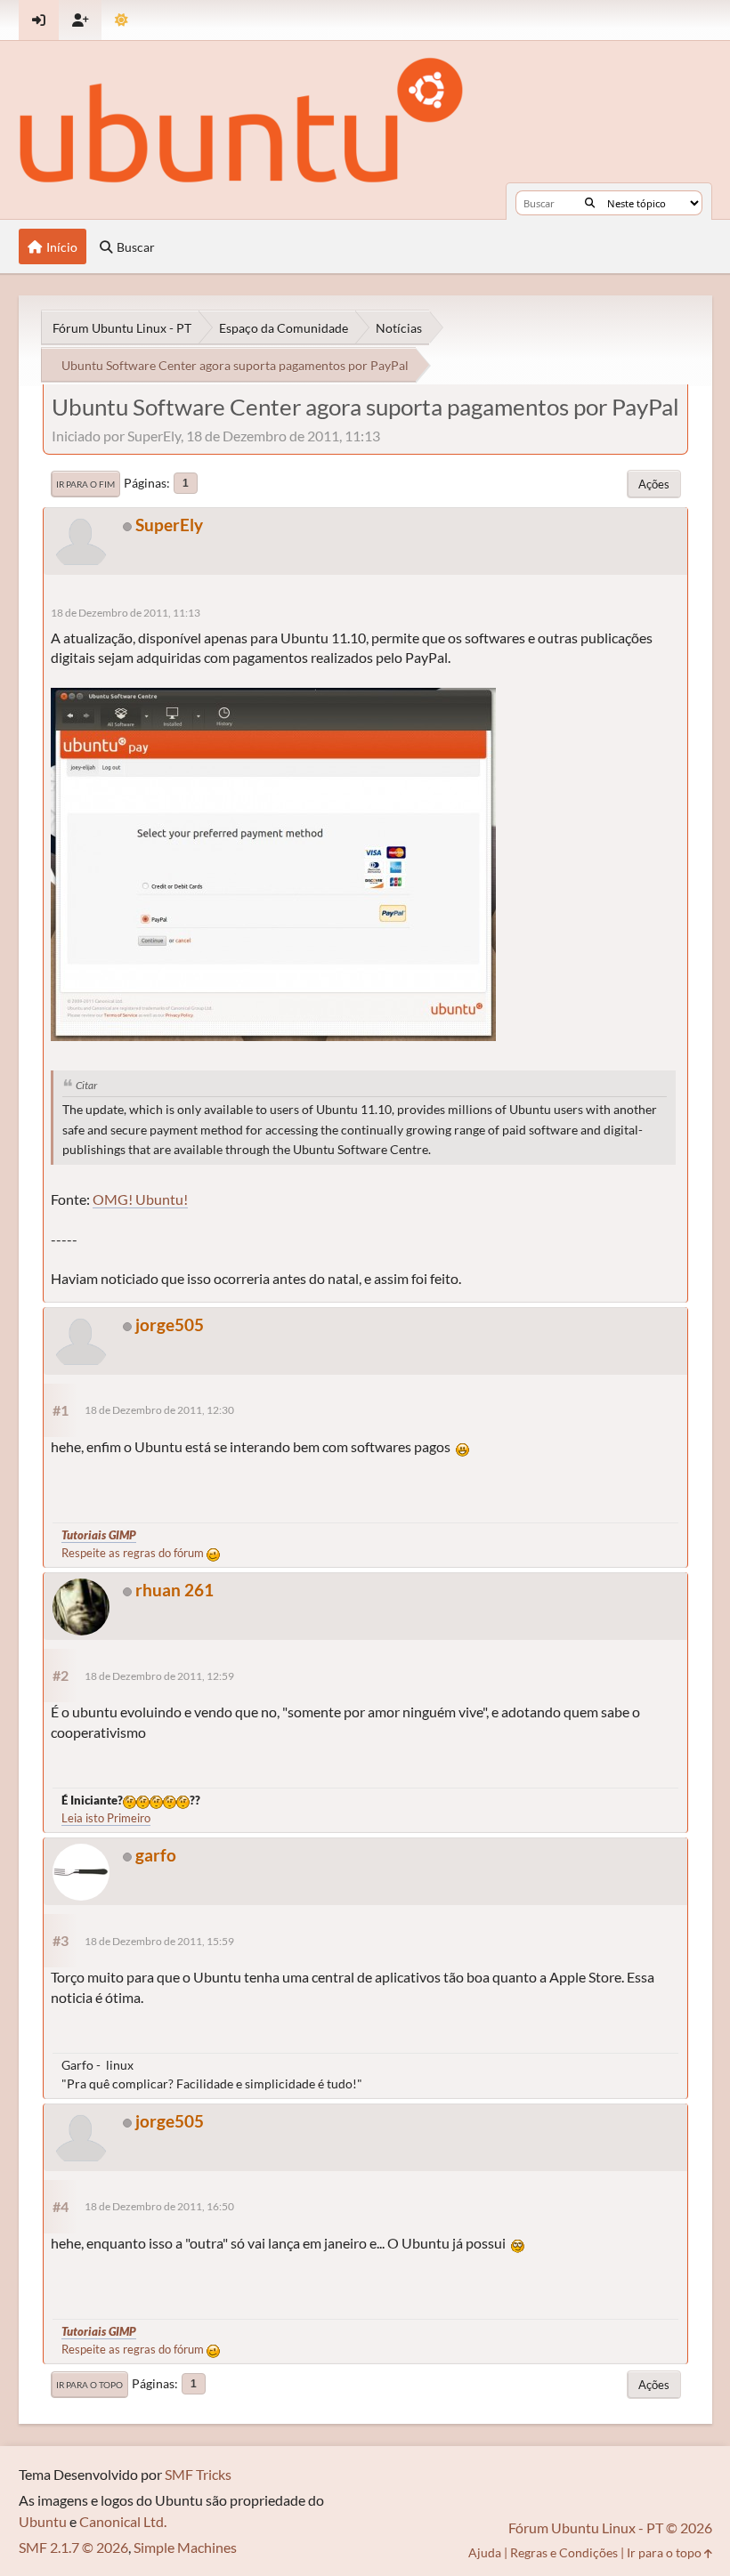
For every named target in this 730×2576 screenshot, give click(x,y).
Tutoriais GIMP (99, 1535)
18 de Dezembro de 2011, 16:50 (159, 2206)
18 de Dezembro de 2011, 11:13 (126, 613)
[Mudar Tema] (122, 20)
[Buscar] (590, 203)
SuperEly (169, 525)
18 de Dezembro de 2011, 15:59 (159, 1941)
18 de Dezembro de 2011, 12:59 (159, 1676)
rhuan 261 (174, 1590)
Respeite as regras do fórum (134, 1553)
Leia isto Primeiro (106, 1818)
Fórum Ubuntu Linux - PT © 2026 (610, 2528)
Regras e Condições (564, 2552)
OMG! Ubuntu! (140, 1199)
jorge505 (170, 1324)
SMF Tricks (198, 2474)
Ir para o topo (89, 2385)
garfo (156, 1855)
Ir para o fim (85, 484)
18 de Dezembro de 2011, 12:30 (159, 1410)
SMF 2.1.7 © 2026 (73, 2547)
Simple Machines (185, 2547)
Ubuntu (43, 2521)
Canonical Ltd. (123, 2521)
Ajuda (485, 2552)
